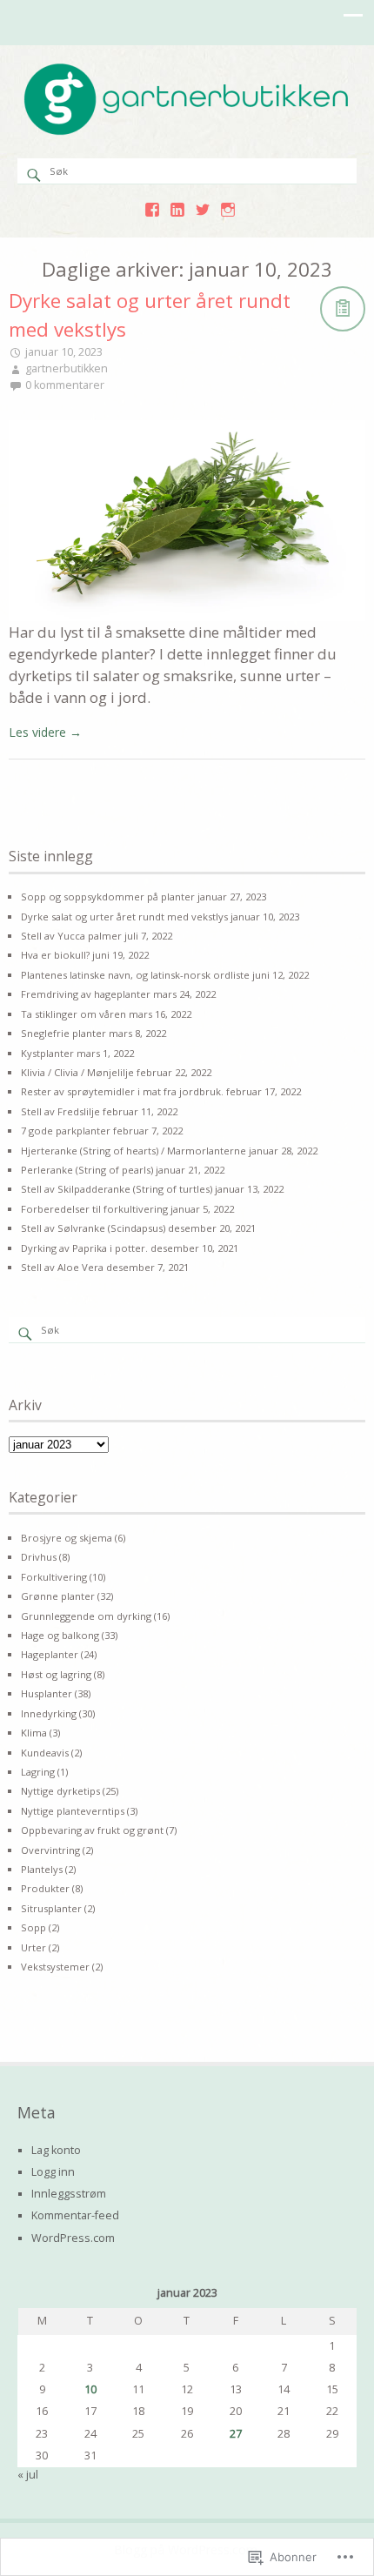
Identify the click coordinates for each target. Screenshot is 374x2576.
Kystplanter (47, 1053)
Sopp (33, 1927)
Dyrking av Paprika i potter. (84, 1248)
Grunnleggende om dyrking (86, 1616)
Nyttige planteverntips (73, 1811)
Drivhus (39, 1557)
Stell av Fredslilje (60, 1111)
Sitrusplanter (51, 1908)
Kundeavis (45, 1753)
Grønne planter (58, 1596)
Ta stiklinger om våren (73, 1014)
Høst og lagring (56, 1674)
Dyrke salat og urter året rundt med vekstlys (124, 917)
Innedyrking (49, 1713)
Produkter (45, 1888)
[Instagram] (228, 210)
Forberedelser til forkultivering (94, 1209)
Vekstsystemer (55, 1967)
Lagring (38, 1772)
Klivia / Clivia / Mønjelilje (77, 1072)
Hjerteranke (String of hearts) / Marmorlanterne (134, 1151)
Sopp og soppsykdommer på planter (108, 897)
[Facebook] (152, 210)
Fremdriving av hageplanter (86, 994)
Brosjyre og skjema (67, 1538)
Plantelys (42, 1869)
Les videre (45, 732)
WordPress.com (73, 2238)
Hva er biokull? (55, 955)
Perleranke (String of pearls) (87, 1170)
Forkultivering (54, 1577)
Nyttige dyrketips (60, 1791)
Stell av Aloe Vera (62, 1267)
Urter (33, 1947)
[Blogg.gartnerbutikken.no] (187, 132)
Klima (34, 1733)
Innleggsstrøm (69, 2194)
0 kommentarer (65, 385)
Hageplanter (50, 1654)
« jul (28, 2475)
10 (90, 2389)
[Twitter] (203, 210)
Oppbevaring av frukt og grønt (92, 1830)
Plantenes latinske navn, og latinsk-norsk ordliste (135, 975)
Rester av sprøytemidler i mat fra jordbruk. (122, 1091)
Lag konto (56, 2150)
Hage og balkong (60, 1635)
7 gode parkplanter (66, 1131)
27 (236, 2434)
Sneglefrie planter (63, 1033)
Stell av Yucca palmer (71, 936)
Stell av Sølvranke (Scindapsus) (93, 1228)
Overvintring (50, 1850)
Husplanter (47, 1693)
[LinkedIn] (177, 210)
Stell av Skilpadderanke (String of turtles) (117, 1189)
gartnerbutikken (67, 368)
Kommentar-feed (75, 2215)
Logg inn (53, 2172)
